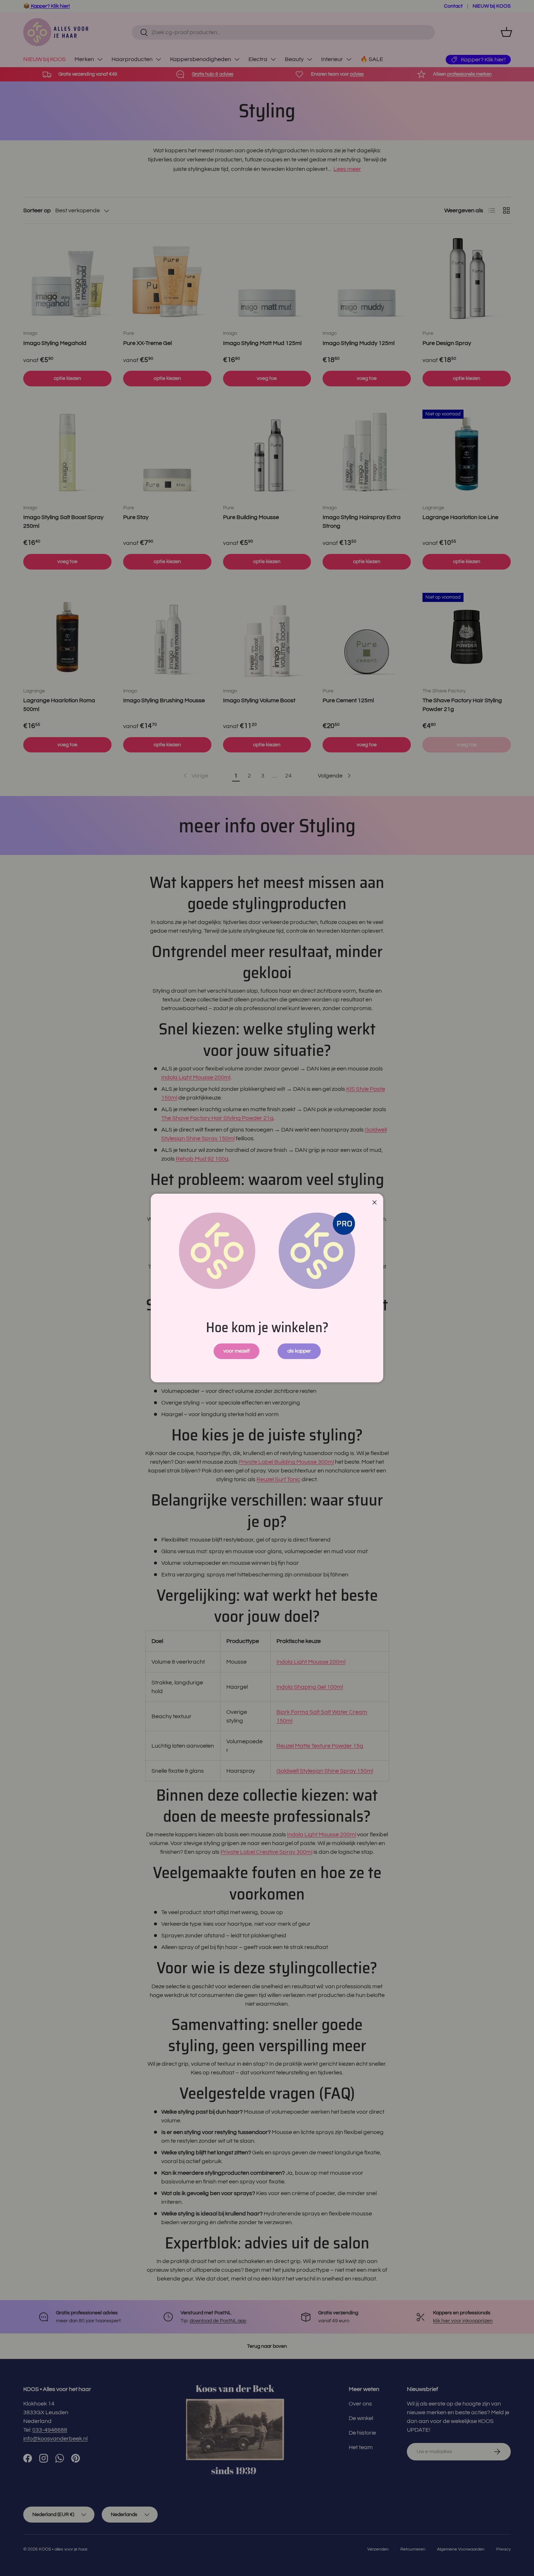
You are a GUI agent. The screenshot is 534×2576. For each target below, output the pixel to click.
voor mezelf (236, 1351)
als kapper (299, 1351)
